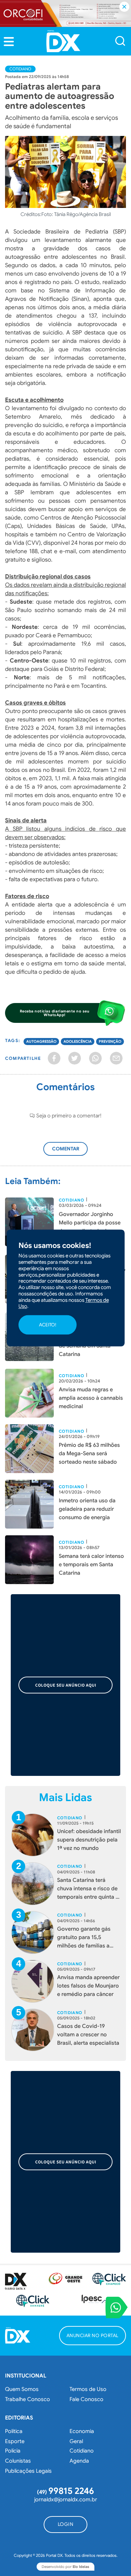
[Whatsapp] (95, 1058)
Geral (76, 2441)
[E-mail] (116, 1058)
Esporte (15, 2441)
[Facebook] (54, 1058)
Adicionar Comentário (72, 1152)
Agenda (79, 2461)
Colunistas (18, 2461)
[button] (9, 42)
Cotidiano (20, 69)
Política (14, 2431)
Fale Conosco (86, 2399)
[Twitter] (75, 1058)
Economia (82, 2431)
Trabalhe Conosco (28, 2399)
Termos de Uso (88, 2389)
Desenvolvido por (65, 2567)
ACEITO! (48, 1325)
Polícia (13, 2451)
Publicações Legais (28, 2471)
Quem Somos (22, 2389)
